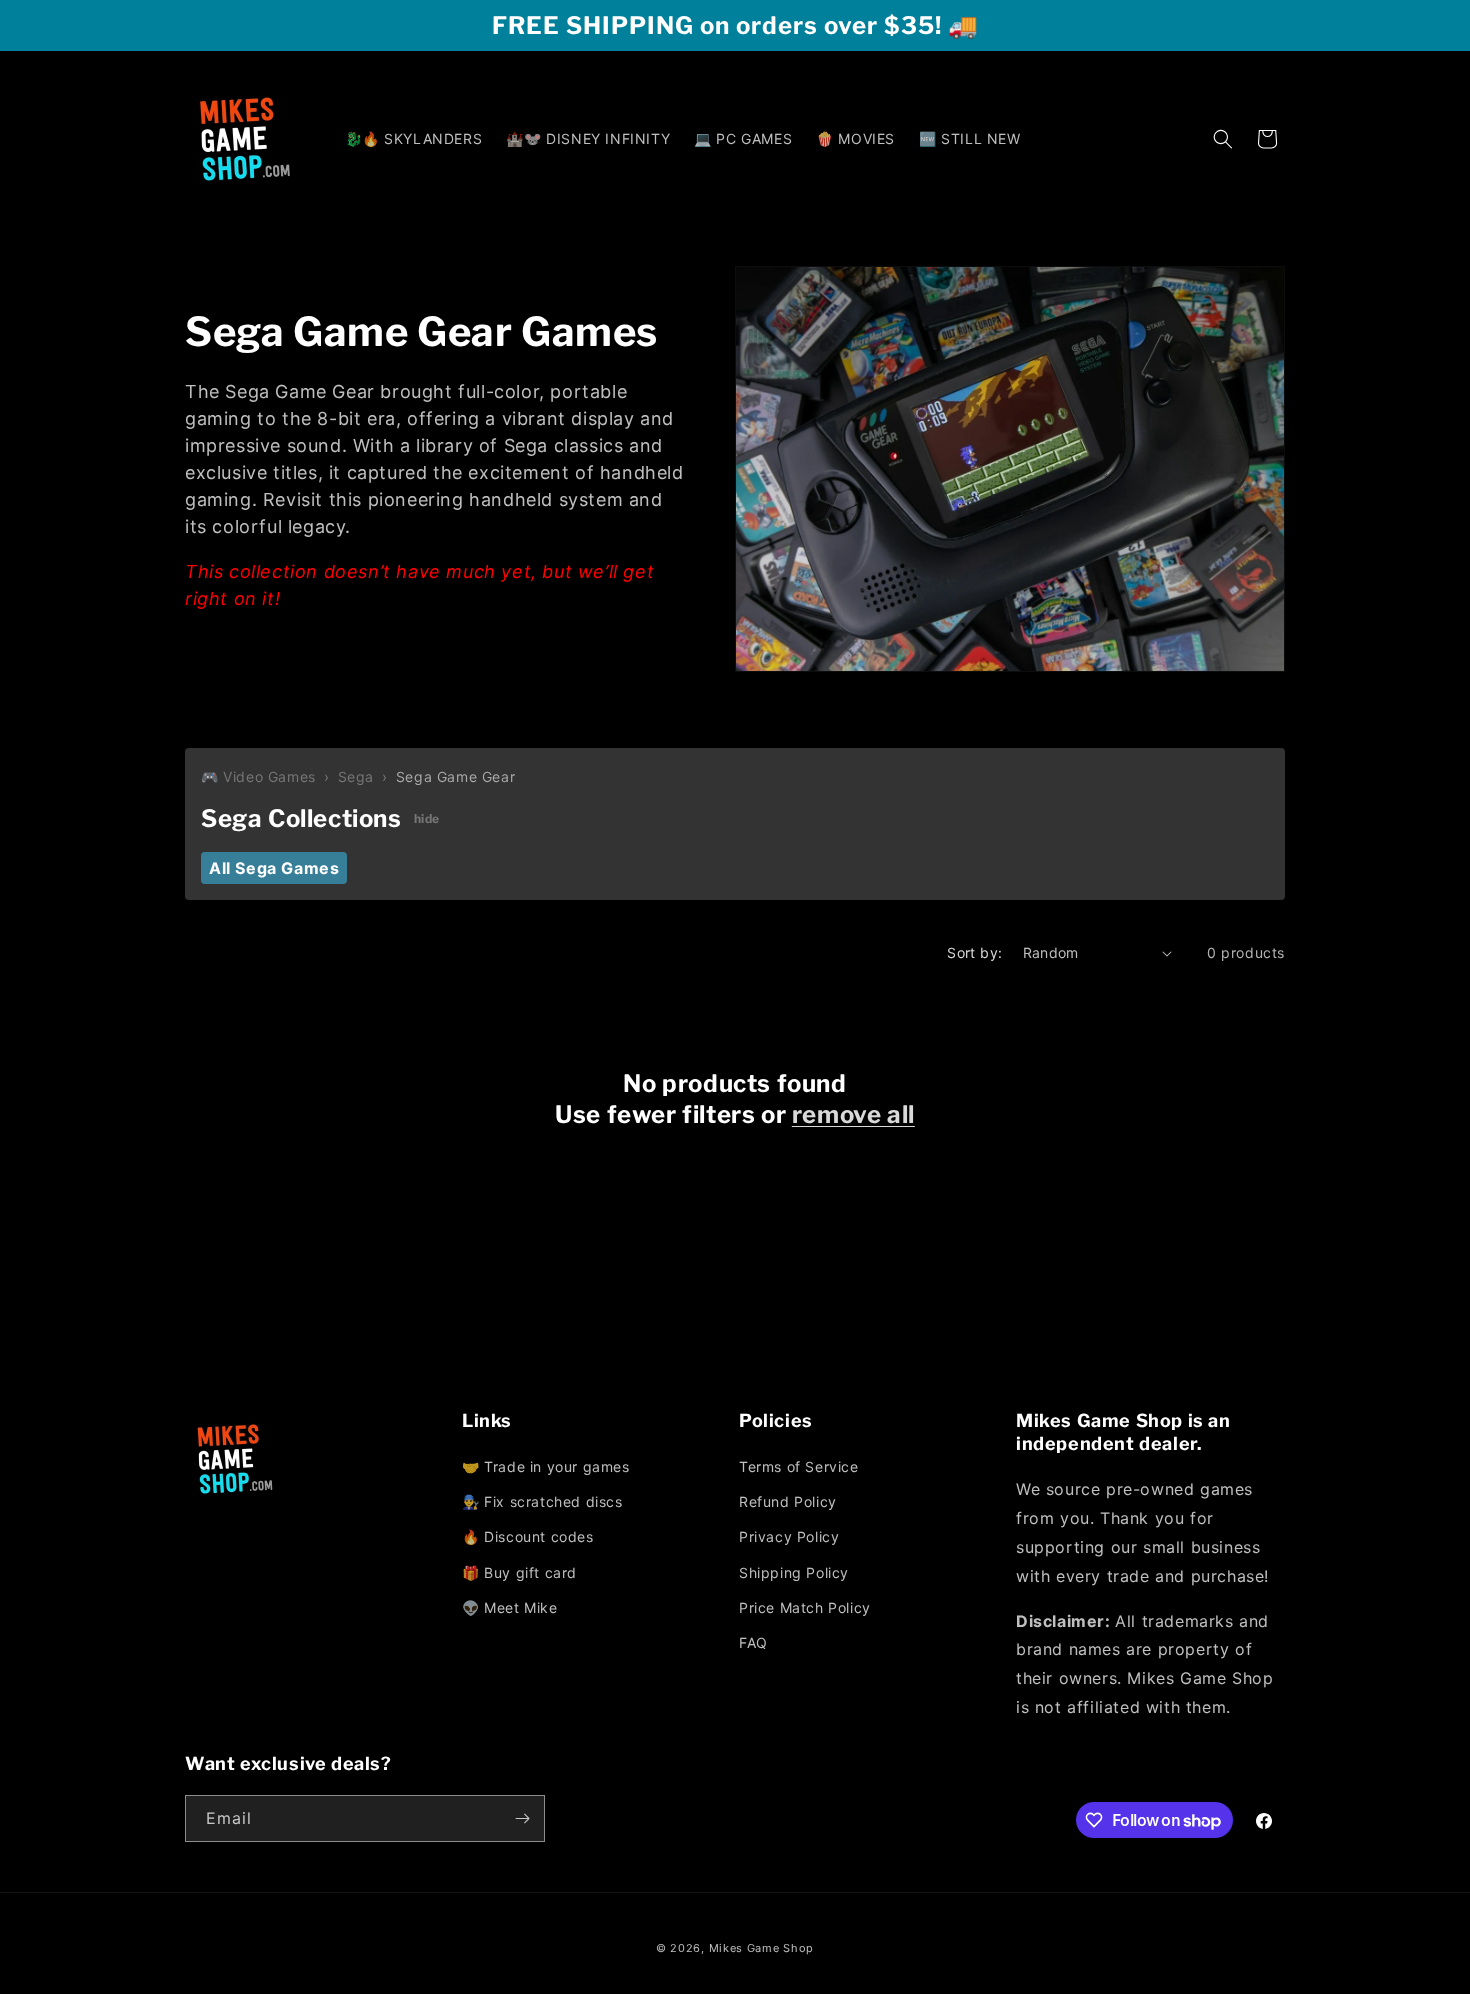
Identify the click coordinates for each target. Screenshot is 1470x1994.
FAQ (753, 1642)
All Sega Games (274, 868)
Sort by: (974, 952)
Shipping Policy (794, 1572)
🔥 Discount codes (528, 1536)
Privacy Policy (789, 1536)
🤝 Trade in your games (546, 1466)
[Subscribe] (522, 1818)
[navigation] (596, 1538)
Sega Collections (301, 818)
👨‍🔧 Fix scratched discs (542, 1501)
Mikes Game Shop (762, 1948)
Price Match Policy (805, 1607)
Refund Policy (788, 1501)
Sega (356, 776)
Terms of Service (799, 1466)
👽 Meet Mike (510, 1607)
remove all (853, 1114)
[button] (1223, 139)
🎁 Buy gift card (519, 1572)
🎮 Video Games (258, 776)
